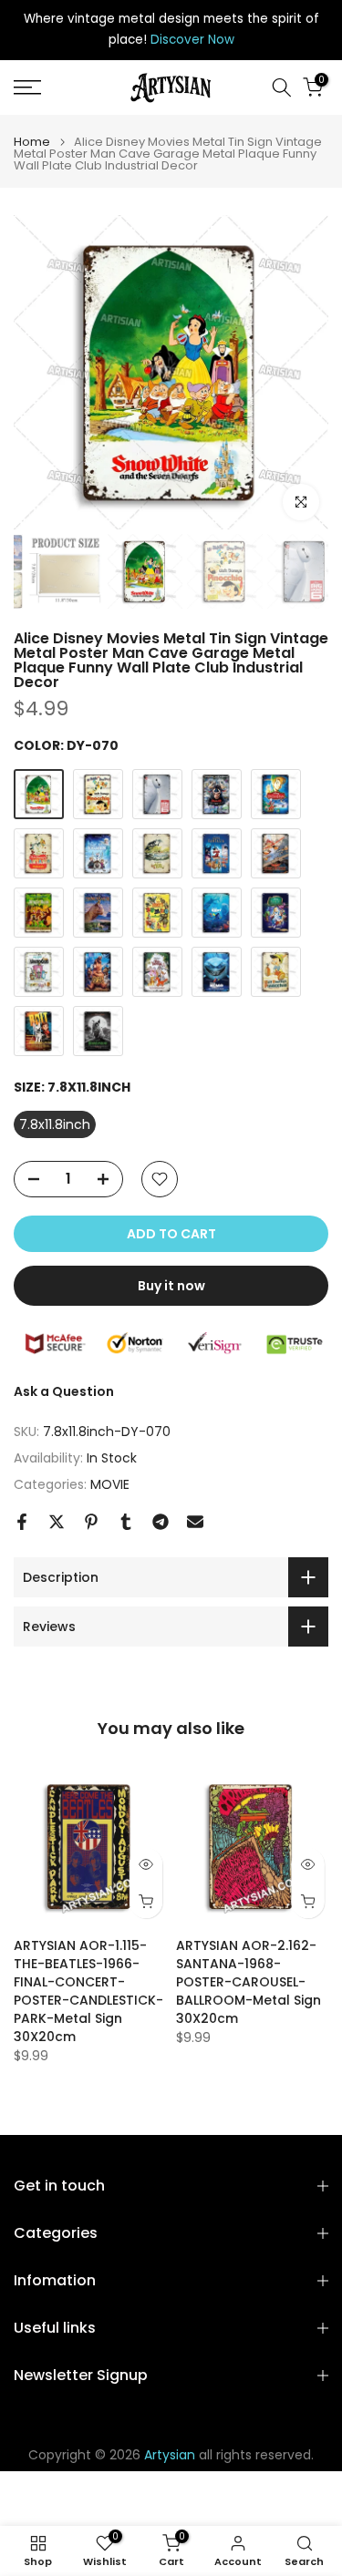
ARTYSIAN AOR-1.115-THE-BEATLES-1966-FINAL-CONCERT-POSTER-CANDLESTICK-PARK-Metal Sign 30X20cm (88, 1991)
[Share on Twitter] (57, 1522)
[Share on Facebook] (22, 1522)
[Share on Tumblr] (126, 1522)
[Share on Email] (195, 1522)
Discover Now (192, 40)
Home (32, 142)
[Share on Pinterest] (91, 1522)
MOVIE (110, 1484)
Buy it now (171, 1286)
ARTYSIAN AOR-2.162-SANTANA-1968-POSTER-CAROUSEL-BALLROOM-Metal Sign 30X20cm (249, 1982)
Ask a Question (64, 1391)
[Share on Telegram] (161, 1522)
